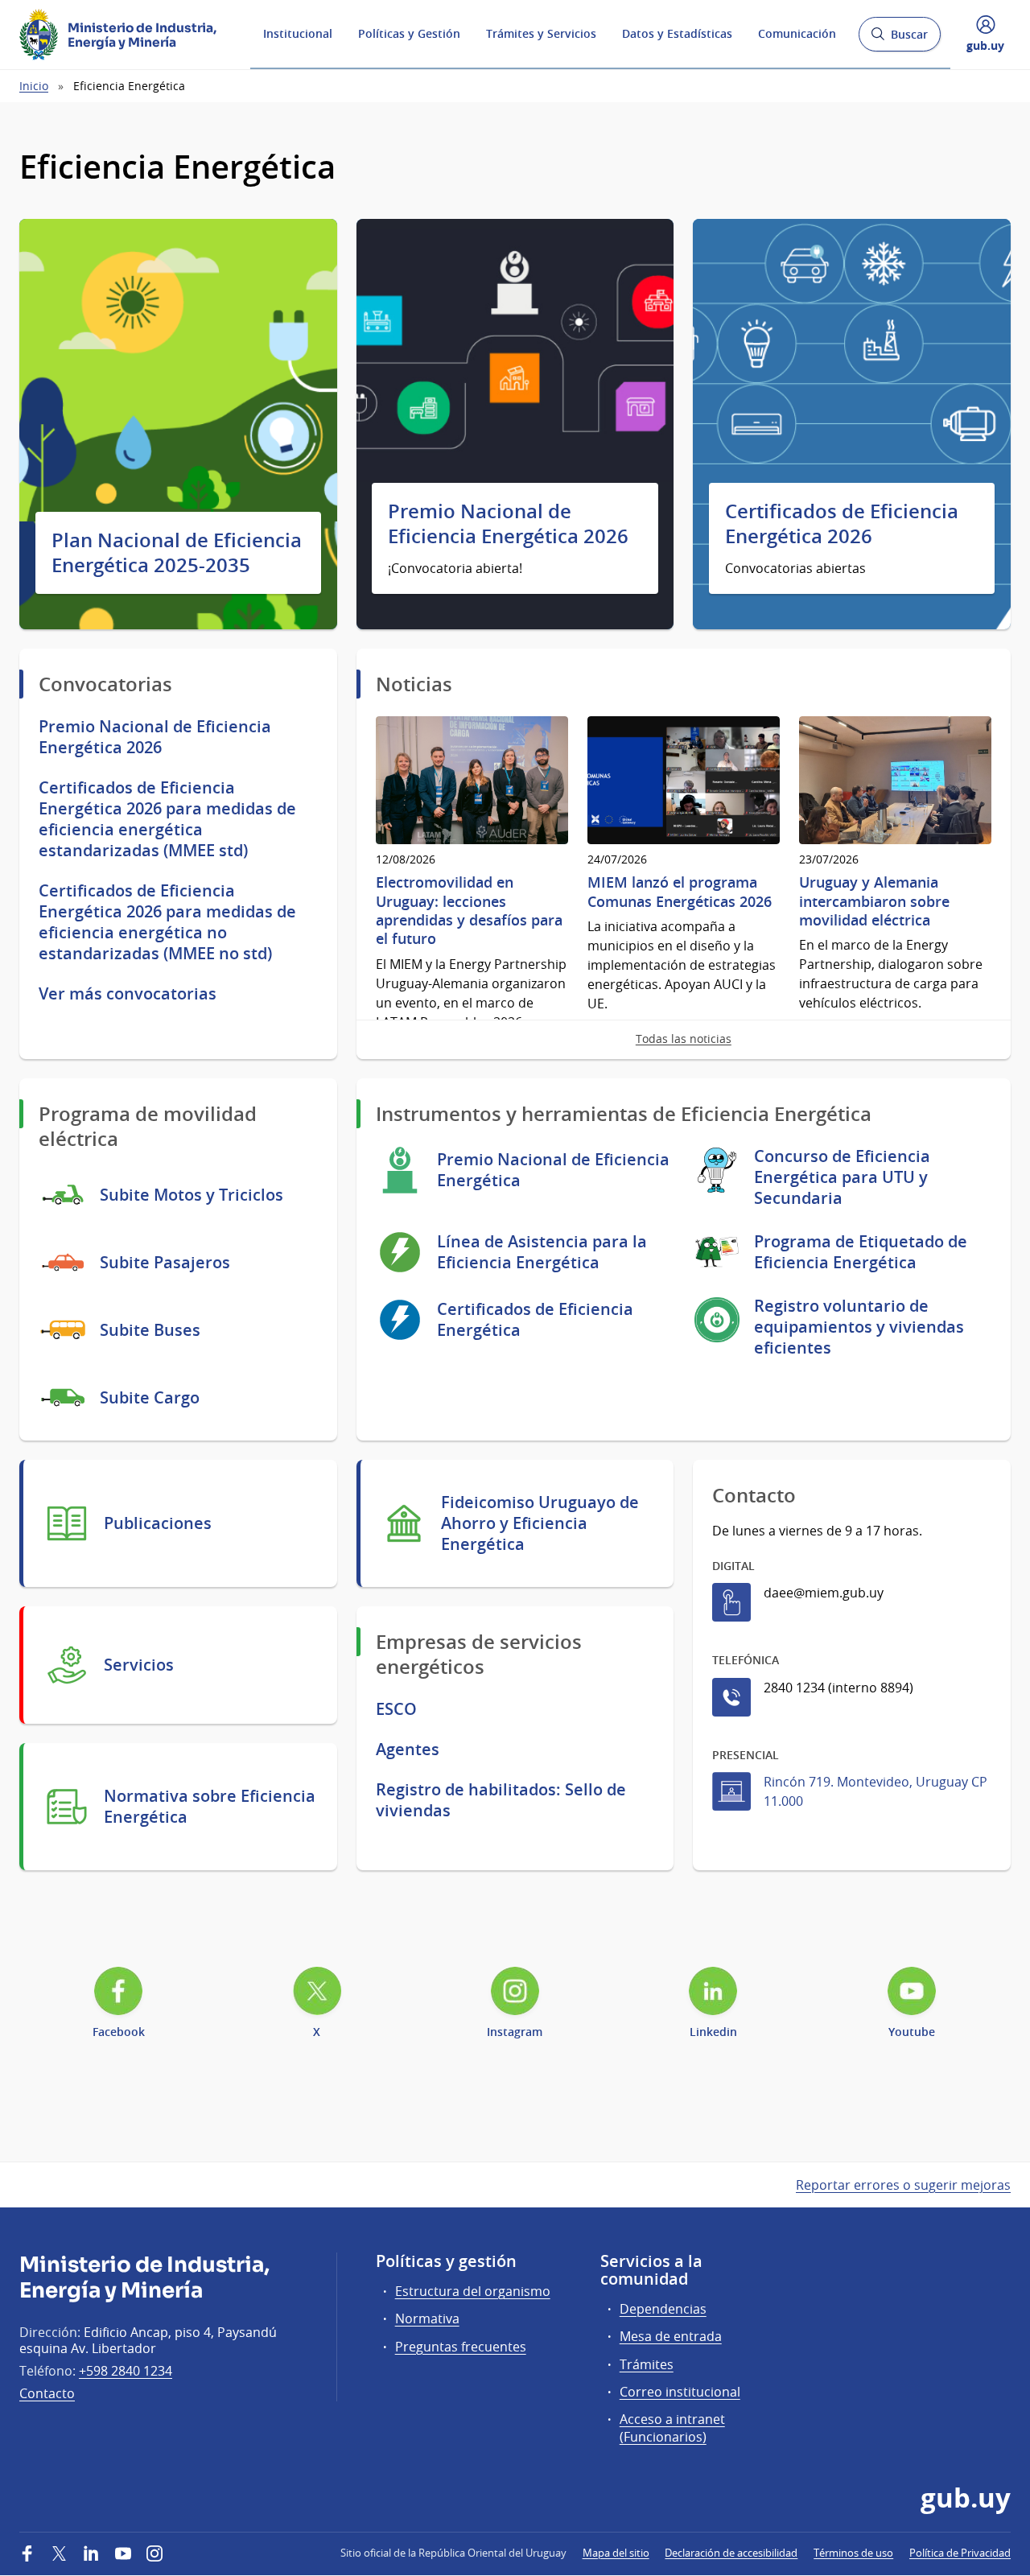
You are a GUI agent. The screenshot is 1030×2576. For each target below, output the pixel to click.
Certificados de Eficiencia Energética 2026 (842, 524)
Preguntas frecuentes (461, 2347)
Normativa (427, 2318)
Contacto (47, 2393)
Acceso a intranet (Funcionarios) (672, 2428)
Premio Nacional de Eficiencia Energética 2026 (508, 524)
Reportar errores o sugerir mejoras (903, 2185)
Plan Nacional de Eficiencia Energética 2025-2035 (177, 553)
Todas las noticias (684, 1039)
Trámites (647, 2364)
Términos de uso (853, 2553)
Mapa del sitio (616, 2553)
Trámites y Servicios (541, 33)
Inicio (34, 86)
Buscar (899, 39)
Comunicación (797, 33)
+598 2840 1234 (126, 2371)
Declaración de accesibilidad (731, 2553)
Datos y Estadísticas (677, 33)
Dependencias (663, 2309)
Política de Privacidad (960, 2553)
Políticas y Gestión (409, 33)
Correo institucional (680, 2392)
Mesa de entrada (671, 2336)
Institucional (298, 33)
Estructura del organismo (473, 2291)
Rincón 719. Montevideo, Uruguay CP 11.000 (875, 1791)
